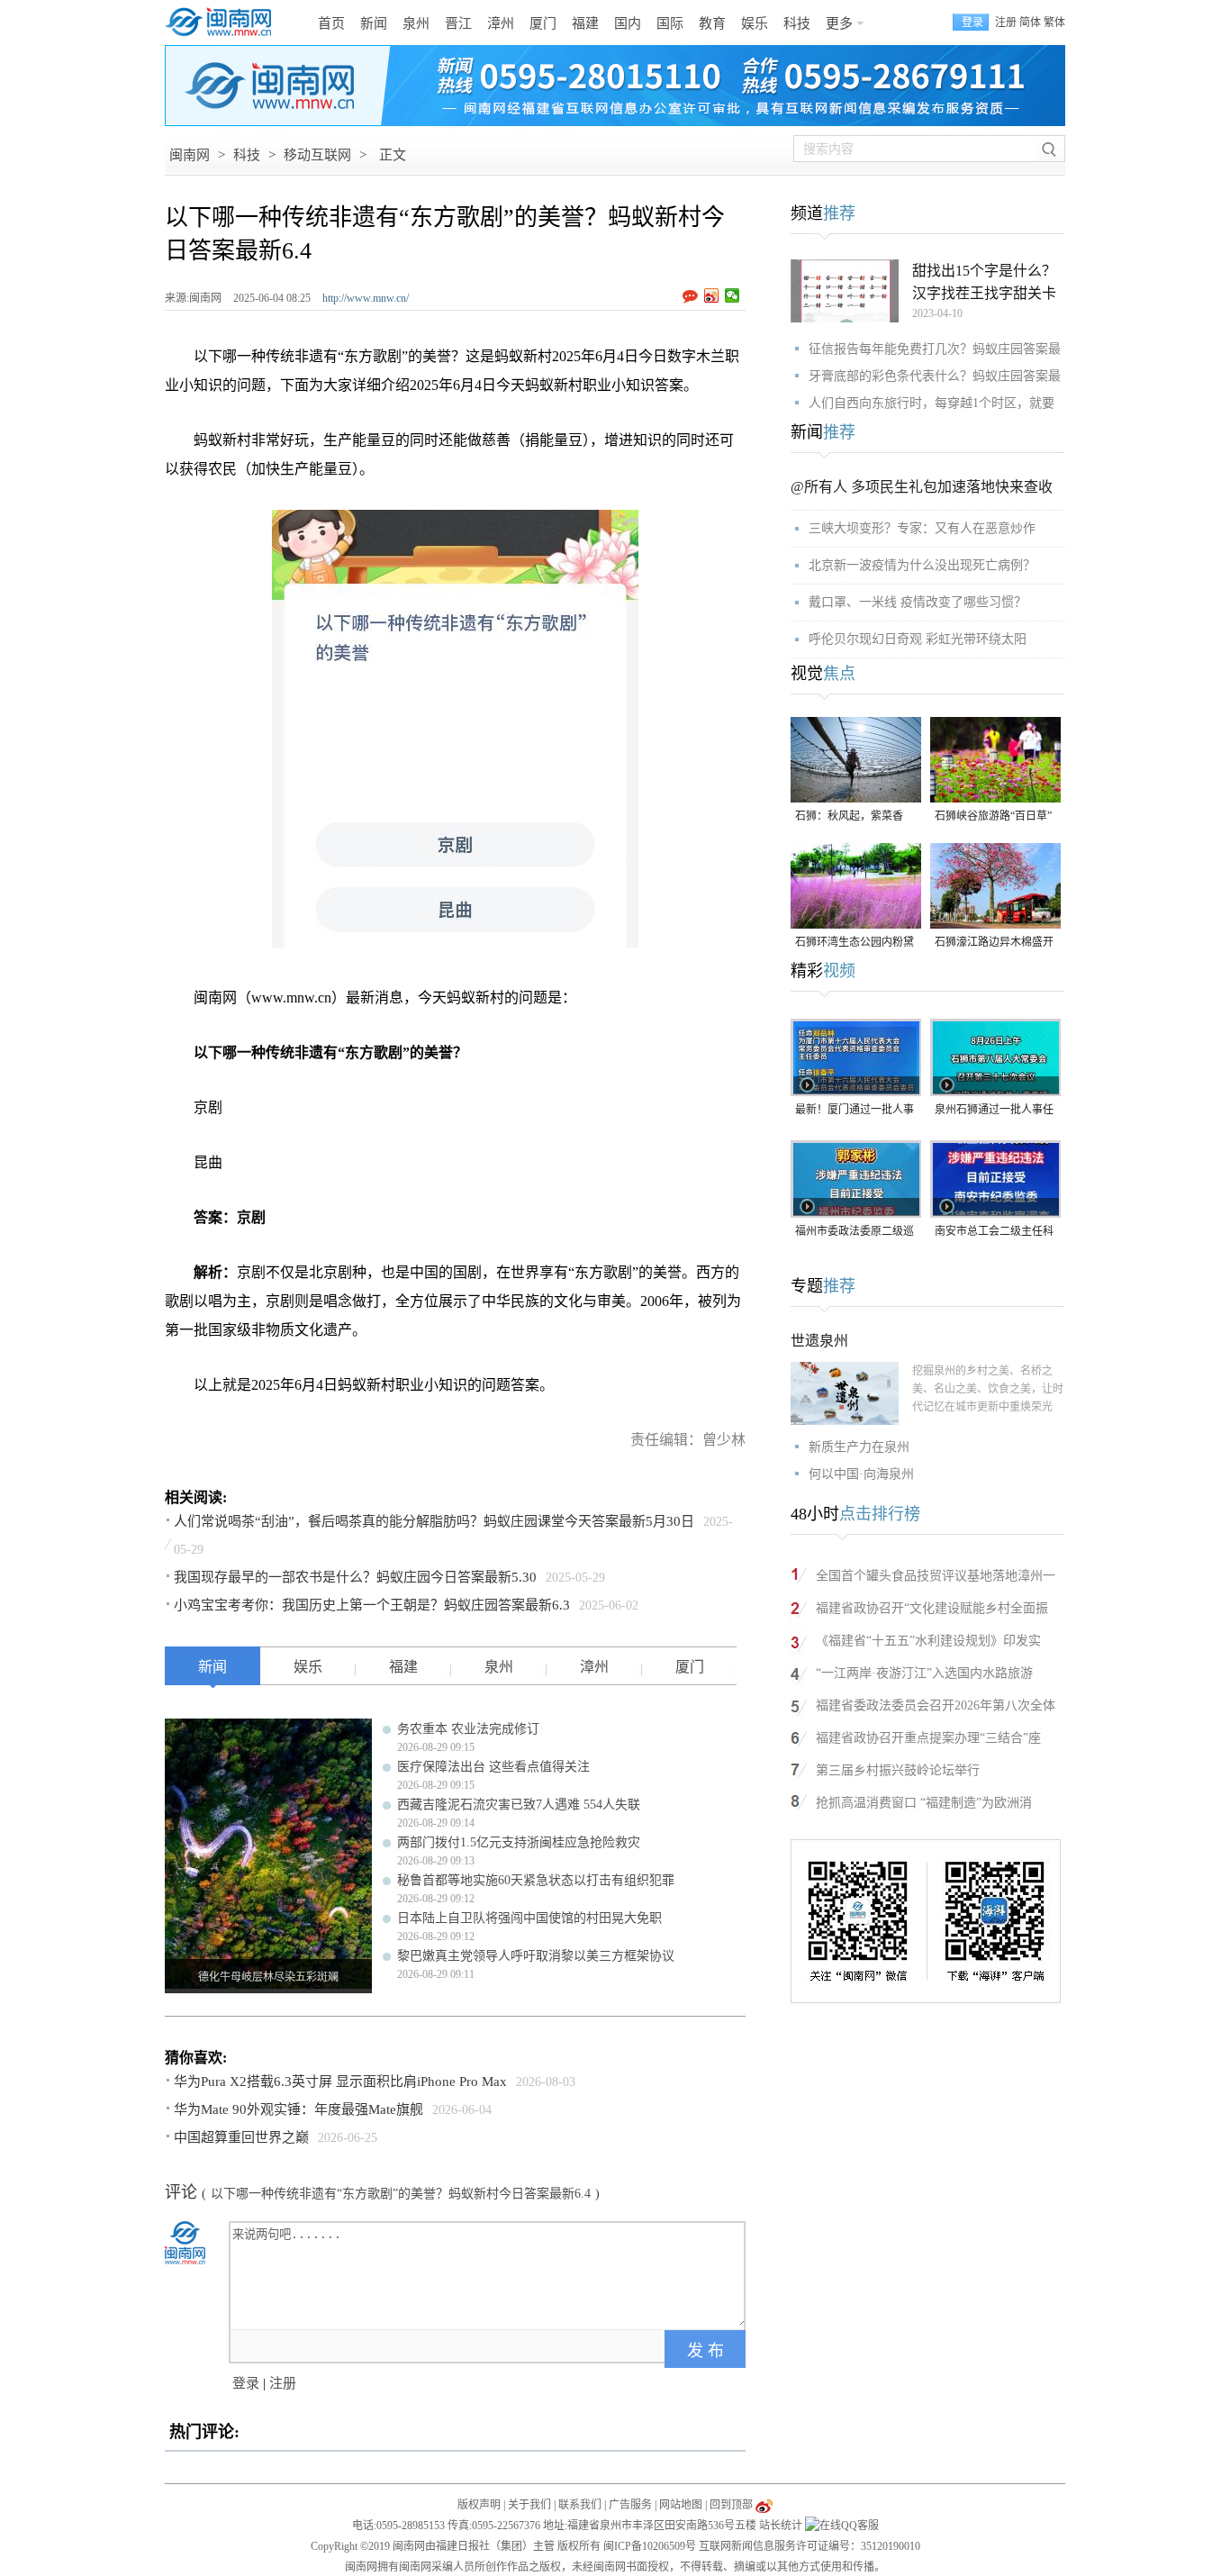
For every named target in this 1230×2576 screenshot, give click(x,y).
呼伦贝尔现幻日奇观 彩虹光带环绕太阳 (918, 639)
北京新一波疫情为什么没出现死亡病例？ (922, 565)
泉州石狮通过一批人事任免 (994, 1111)
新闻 (374, 23)
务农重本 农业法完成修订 (468, 1729)
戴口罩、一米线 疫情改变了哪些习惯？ (918, 602)
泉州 (416, 23)
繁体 (1054, 23)
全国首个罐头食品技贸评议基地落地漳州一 (936, 1576)
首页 (331, 23)
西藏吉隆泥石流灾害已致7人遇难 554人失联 (519, 1805)
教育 (712, 23)
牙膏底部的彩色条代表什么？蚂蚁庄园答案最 (935, 376)
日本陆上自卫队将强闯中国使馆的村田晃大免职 (529, 1918)
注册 (1006, 23)
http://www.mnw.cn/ (366, 298)
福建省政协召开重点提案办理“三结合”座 (928, 1738)
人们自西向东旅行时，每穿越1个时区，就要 (932, 403)
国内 (628, 23)
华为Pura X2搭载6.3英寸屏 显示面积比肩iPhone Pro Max (340, 2082)
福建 (585, 23)
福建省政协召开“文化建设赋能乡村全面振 (932, 1608)
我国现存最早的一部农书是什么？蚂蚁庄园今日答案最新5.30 (355, 1577)
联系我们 (580, 2505)
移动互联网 (317, 155)
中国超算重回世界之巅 (241, 2137)
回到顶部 (731, 2505)
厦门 (543, 23)
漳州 (501, 23)
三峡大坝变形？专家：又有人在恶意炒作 (922, 528)
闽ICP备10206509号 (650, 2546)
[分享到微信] (733, 295)
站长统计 (781, 2526)
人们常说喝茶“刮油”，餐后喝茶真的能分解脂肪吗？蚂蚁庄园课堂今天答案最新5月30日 (434, 1521)
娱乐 (755, 23)
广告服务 (630, 2505)
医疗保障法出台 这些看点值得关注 (493, 1767)
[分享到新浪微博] (712, 295)
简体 (1030, 23)
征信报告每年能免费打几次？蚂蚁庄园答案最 (935, 349)
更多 (839, 23)
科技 (797, 23)
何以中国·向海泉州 (861, 1474)
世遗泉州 (819, 1341)
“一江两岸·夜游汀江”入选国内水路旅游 (924, 1673)
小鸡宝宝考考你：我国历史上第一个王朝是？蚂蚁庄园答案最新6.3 (372, 1605)
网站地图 (681, 2505)
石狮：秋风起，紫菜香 (849, 816)
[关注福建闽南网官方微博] (764, 2505)
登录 (246, 2383)
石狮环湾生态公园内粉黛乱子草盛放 (855, 943)
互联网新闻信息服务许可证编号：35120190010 (809, 2546)
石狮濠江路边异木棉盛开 (994, 942)
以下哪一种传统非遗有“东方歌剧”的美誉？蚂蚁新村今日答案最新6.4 (401, 2194)
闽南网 (190, 155)
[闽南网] (223, 23)
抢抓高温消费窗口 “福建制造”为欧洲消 (924, 1803)
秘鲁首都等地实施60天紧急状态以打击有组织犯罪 (536, 1880)
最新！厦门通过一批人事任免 (855, 1111)
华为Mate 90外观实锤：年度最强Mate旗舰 (298, 2109)
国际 (670, 23)
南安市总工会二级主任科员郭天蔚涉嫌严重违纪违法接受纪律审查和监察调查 (994, 1233)
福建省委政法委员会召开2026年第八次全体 (936, 1705)
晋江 (458, 23)
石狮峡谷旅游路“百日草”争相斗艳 (993, 817)
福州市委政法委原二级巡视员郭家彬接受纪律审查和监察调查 (855, 1233)
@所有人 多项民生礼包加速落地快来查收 (922, 487)
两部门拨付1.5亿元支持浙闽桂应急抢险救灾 (519, 1842)
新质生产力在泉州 (859, 1447)
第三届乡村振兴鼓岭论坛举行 (898, 1770)
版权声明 (479, 2505)
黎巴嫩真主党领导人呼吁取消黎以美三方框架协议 (536, 1956)
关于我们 (529, 2505)
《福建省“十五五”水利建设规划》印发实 (928, 1641)
